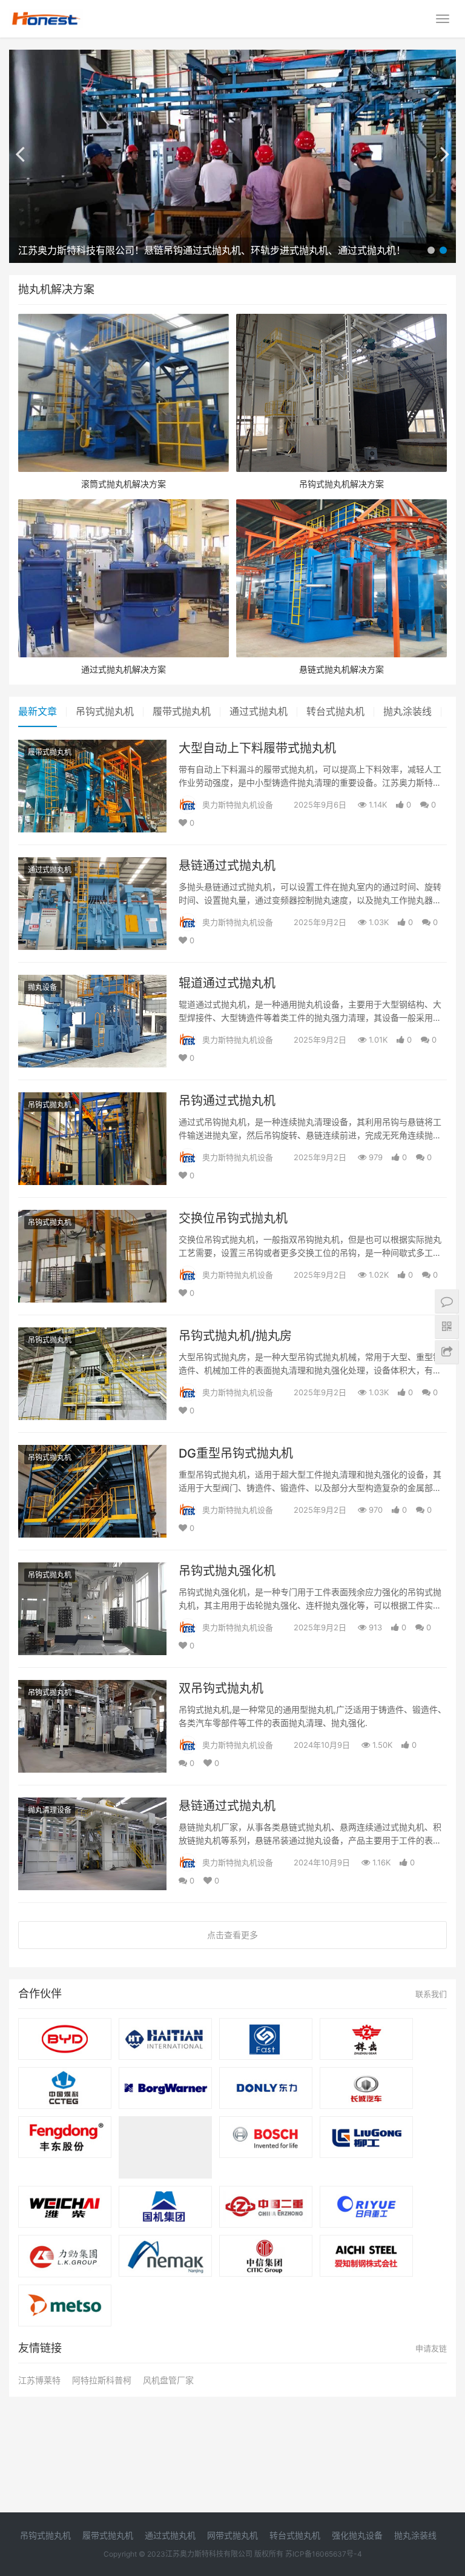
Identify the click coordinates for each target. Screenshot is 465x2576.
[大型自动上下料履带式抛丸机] (92, 747)
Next (435, 153)
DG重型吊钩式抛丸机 (236, 1453)
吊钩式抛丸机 (105, 711)
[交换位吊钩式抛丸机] (92, 1217)
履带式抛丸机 (182, 711)
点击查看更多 (232, 1935)
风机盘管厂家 (168, 2380)
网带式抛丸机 (232, 2535)
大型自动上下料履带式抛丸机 (257, 748)
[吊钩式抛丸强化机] (92, 1570)
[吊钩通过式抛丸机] (92, 1100)
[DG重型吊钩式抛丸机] (92, 1452)
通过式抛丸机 (259, 711)
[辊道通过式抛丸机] (92, 982)
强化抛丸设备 (357, 2535)
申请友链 (431, 2348)
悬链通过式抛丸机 (227, 866)
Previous (30, 153)
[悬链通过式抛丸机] (92, 865)
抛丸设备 (42, 987)
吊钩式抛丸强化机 (227, 1571)
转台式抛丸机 (335, 711)
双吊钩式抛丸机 (221, 1688)
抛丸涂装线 (407, 711)
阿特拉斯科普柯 (102, 2380)
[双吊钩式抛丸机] (92, 1688)
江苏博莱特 (39, 2380)
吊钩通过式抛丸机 (227, 1101)
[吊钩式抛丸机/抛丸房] (92, 1335)
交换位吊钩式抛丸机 (233, 1218)
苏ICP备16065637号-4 (324, 2554)
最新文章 (38, 711)
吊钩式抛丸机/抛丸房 (235, 1336)
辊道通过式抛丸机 (227, 983)
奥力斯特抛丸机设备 (238, 805)
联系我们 (431, 1994)
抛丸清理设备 (50, 1810)
